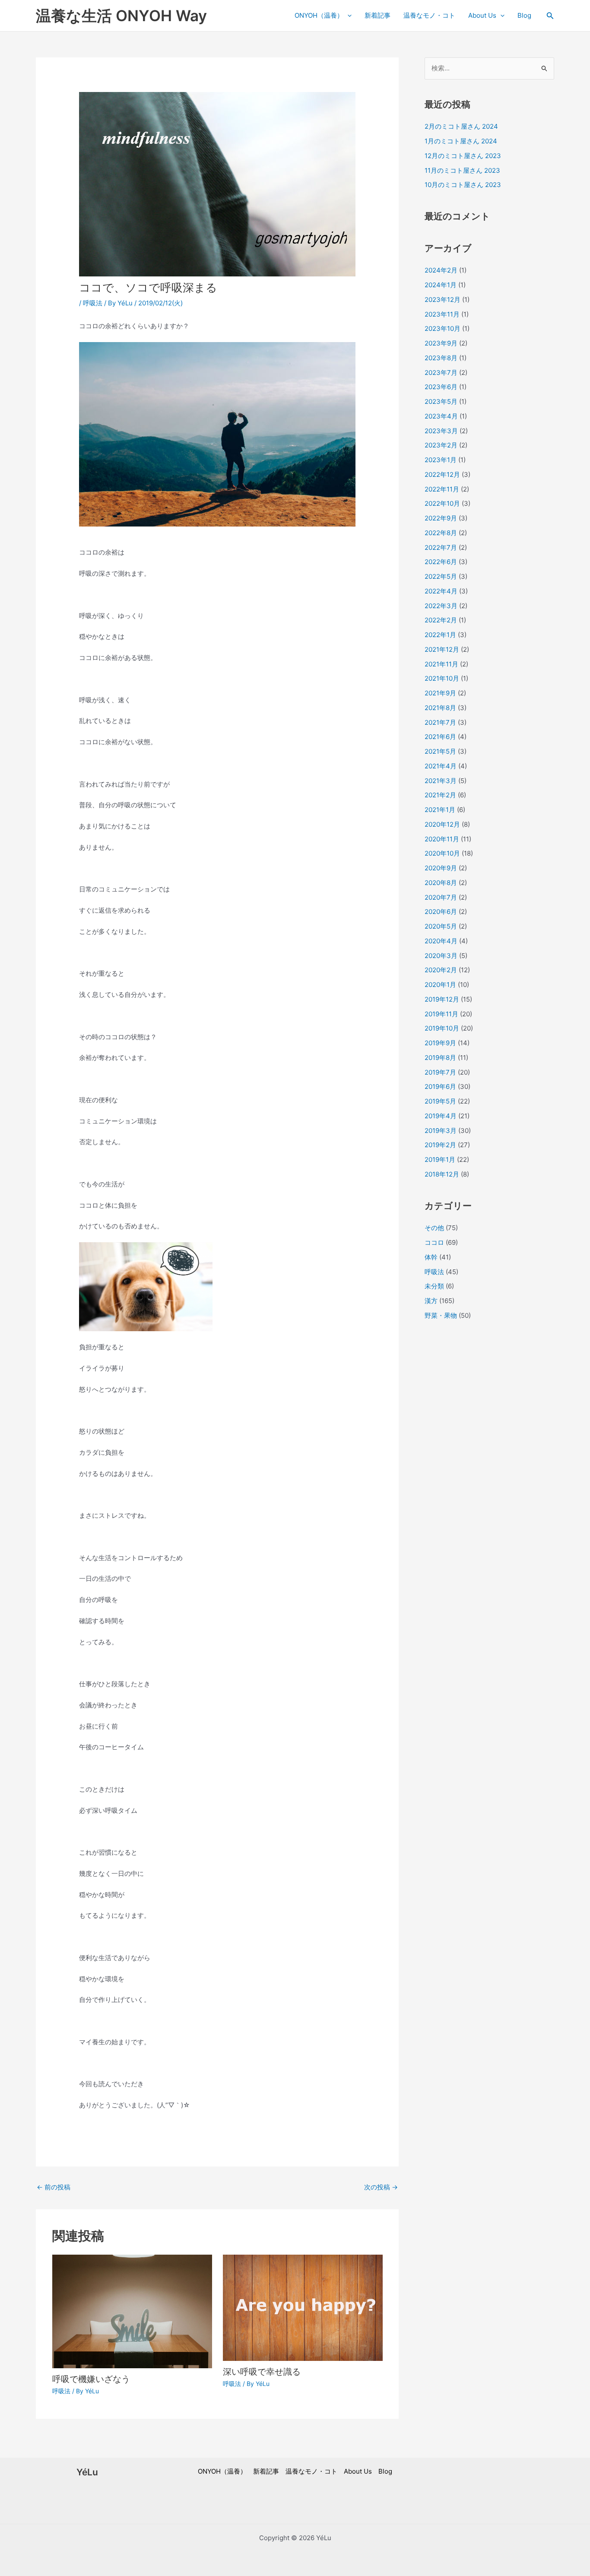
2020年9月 (441, 868)
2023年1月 (441, 460)
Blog (524, 15)
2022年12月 (442, 474)
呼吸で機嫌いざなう (91, 2379)
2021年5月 (440, 751)
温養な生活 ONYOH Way (121, 16)
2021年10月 (442, 678)
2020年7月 (441, 897)
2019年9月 (440, 1043)
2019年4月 (441, 1116)
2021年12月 (442, 649)
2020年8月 (441, 883)
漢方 (431, 1301)
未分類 (434, 1286)
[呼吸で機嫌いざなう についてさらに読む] (132, 2311)
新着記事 (377, 15)
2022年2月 (441, 620)
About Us (482, 15)
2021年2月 (440, 795)
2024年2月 (441, 270)
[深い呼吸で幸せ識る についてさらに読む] (303, 2307)
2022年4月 (441, 591)
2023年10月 (442, 328)
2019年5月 (440, 1101)
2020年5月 (441, 926)
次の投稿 (381, 2187)
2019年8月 (440, 1058)
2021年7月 (440, 722)
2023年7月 (441, 373)
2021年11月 (441, 664)
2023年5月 (441, 401)
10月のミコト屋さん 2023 (463, 185)
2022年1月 (440, 635)
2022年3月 (441, 606)
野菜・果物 (441, 1315)
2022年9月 (441, 518)
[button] (550, 16)
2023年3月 (441, 431)
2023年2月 (441, 445)
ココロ (434, 1242)
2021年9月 (440, 693)
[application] (347, 16)
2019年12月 (442, 999)
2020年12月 (442, 824)
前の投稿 (54, 2187)
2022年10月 (442, 503)
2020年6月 (441, 912)
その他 (434, 1228)
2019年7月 (440, 1072)
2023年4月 (441, 416)
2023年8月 (441, 358)
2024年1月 (441, 285)
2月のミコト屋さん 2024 (461, 126)
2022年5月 (441, 576)
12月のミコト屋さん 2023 (463, 156)
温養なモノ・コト (429, 15)
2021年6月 (440, 737)
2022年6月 (441, 562)
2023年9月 (441, 343)
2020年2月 (441, 970)
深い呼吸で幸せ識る (262, 2372)
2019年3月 (441, 1131)
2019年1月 (440, 1160)
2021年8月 (440, 708)
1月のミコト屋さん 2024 (461, 141)
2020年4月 (441, 941)
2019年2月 (440, 1145)
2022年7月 (441, 547)
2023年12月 (442, 300)
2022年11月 (442, 489)
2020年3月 (441, 956)
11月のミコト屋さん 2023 (462, 170)
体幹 (431, 1257)
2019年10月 (442, 1028)
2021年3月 (441, 781)
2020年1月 (440, 985)
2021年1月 (440, 810)
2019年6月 (440, 1087)
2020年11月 (442, 839)
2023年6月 (441, 387)
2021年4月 (441, 766)
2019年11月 (441, 1014)
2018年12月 (442, 1174)
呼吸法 (93, 303)
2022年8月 (441, 533)
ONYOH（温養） (319, 15)
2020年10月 (442, 853)
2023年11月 (442, 314)
